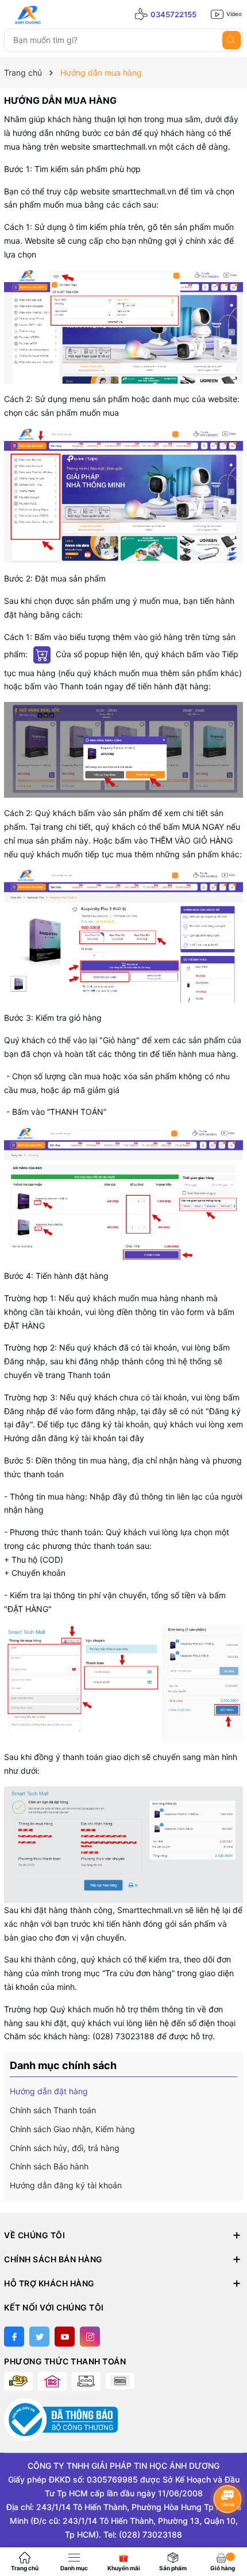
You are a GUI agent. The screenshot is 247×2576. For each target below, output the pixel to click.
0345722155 (173, 14)
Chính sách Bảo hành (49, 2166)
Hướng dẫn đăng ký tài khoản (66, 2185)
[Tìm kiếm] (231, 40)
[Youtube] (65, 2337)
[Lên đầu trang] (228, 2529)
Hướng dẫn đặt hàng (49, 2091)
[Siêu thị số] (56, 15)
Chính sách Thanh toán (53, 2110)
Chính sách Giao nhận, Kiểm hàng (72, 2129)
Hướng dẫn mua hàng (60, 100)
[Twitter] (39, 2337)
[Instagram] (90, 2337)
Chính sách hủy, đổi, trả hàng (65, 2148)
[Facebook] (14, 2337)
